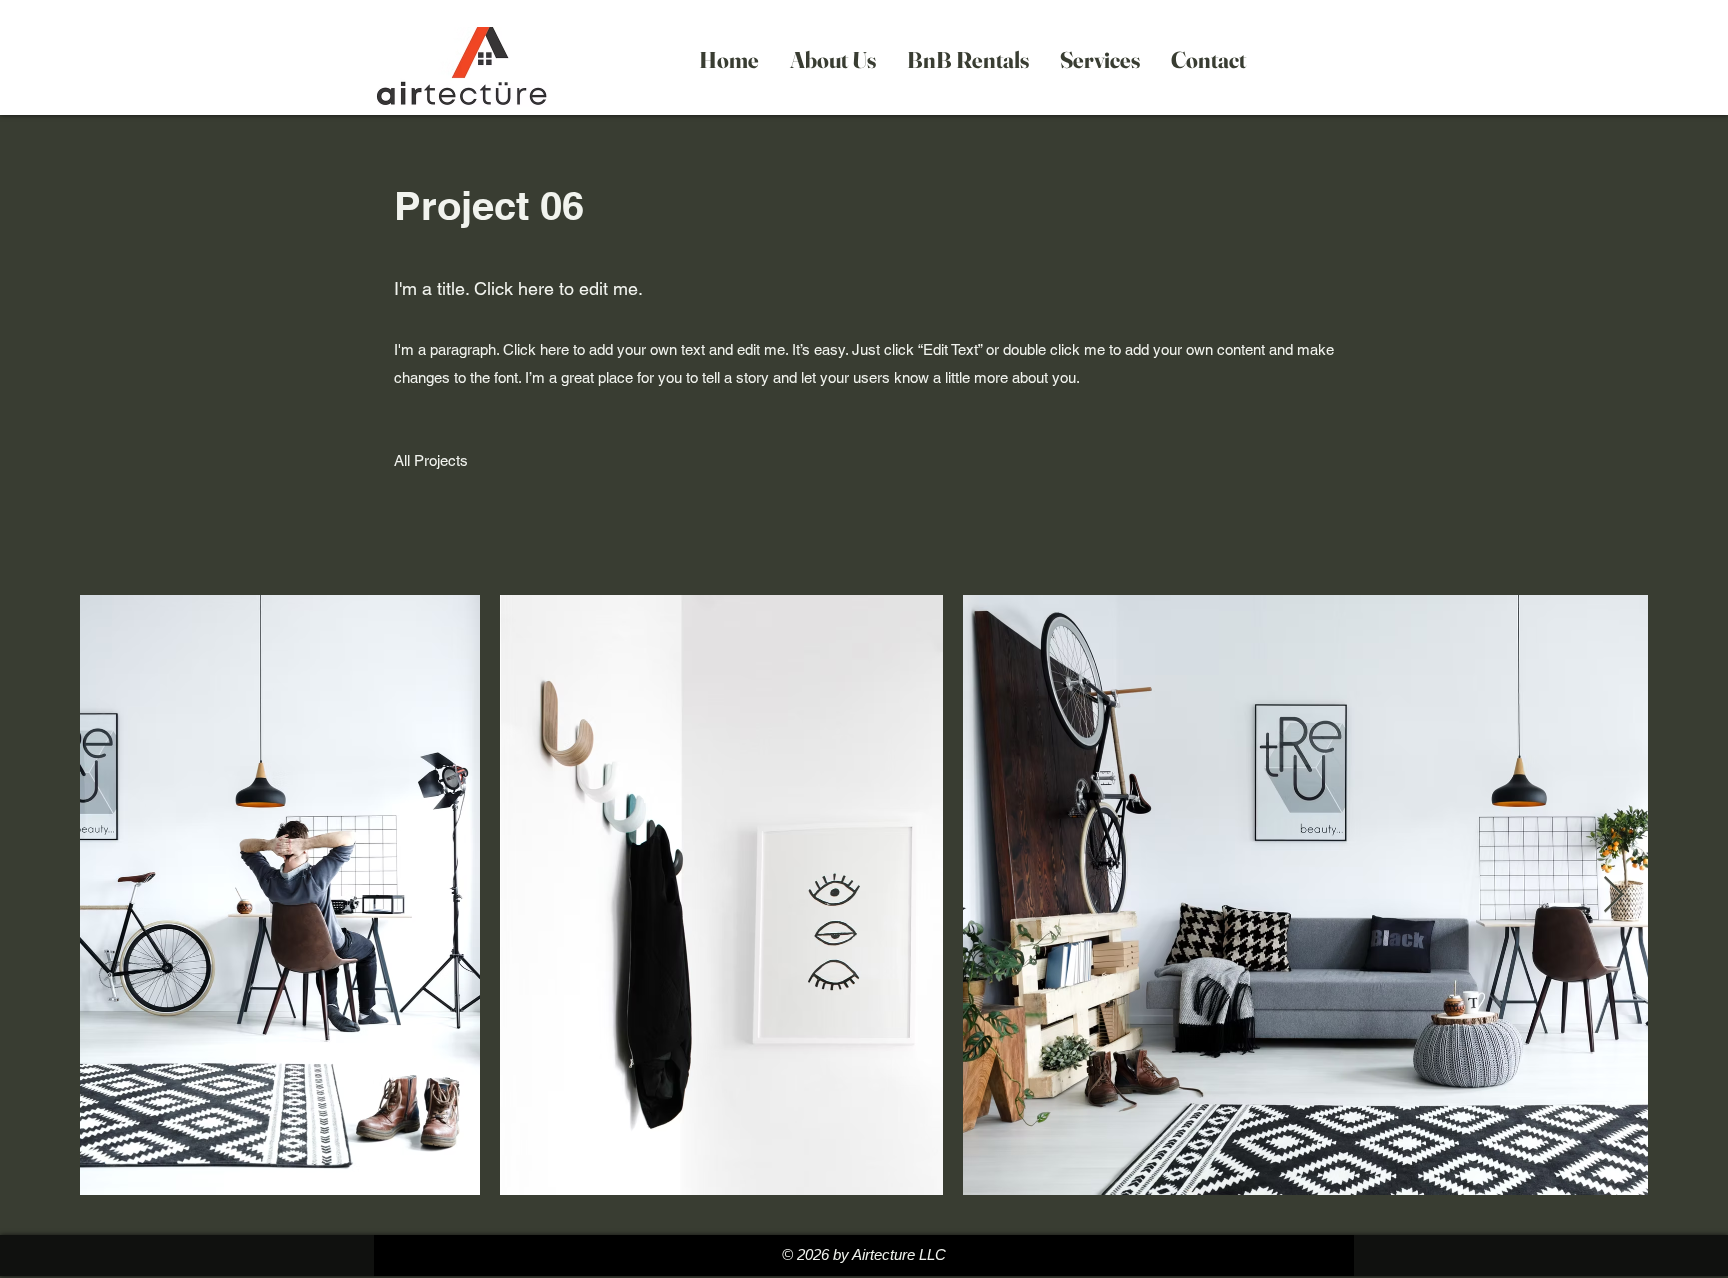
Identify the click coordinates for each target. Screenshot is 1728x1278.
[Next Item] (1613, 895)
